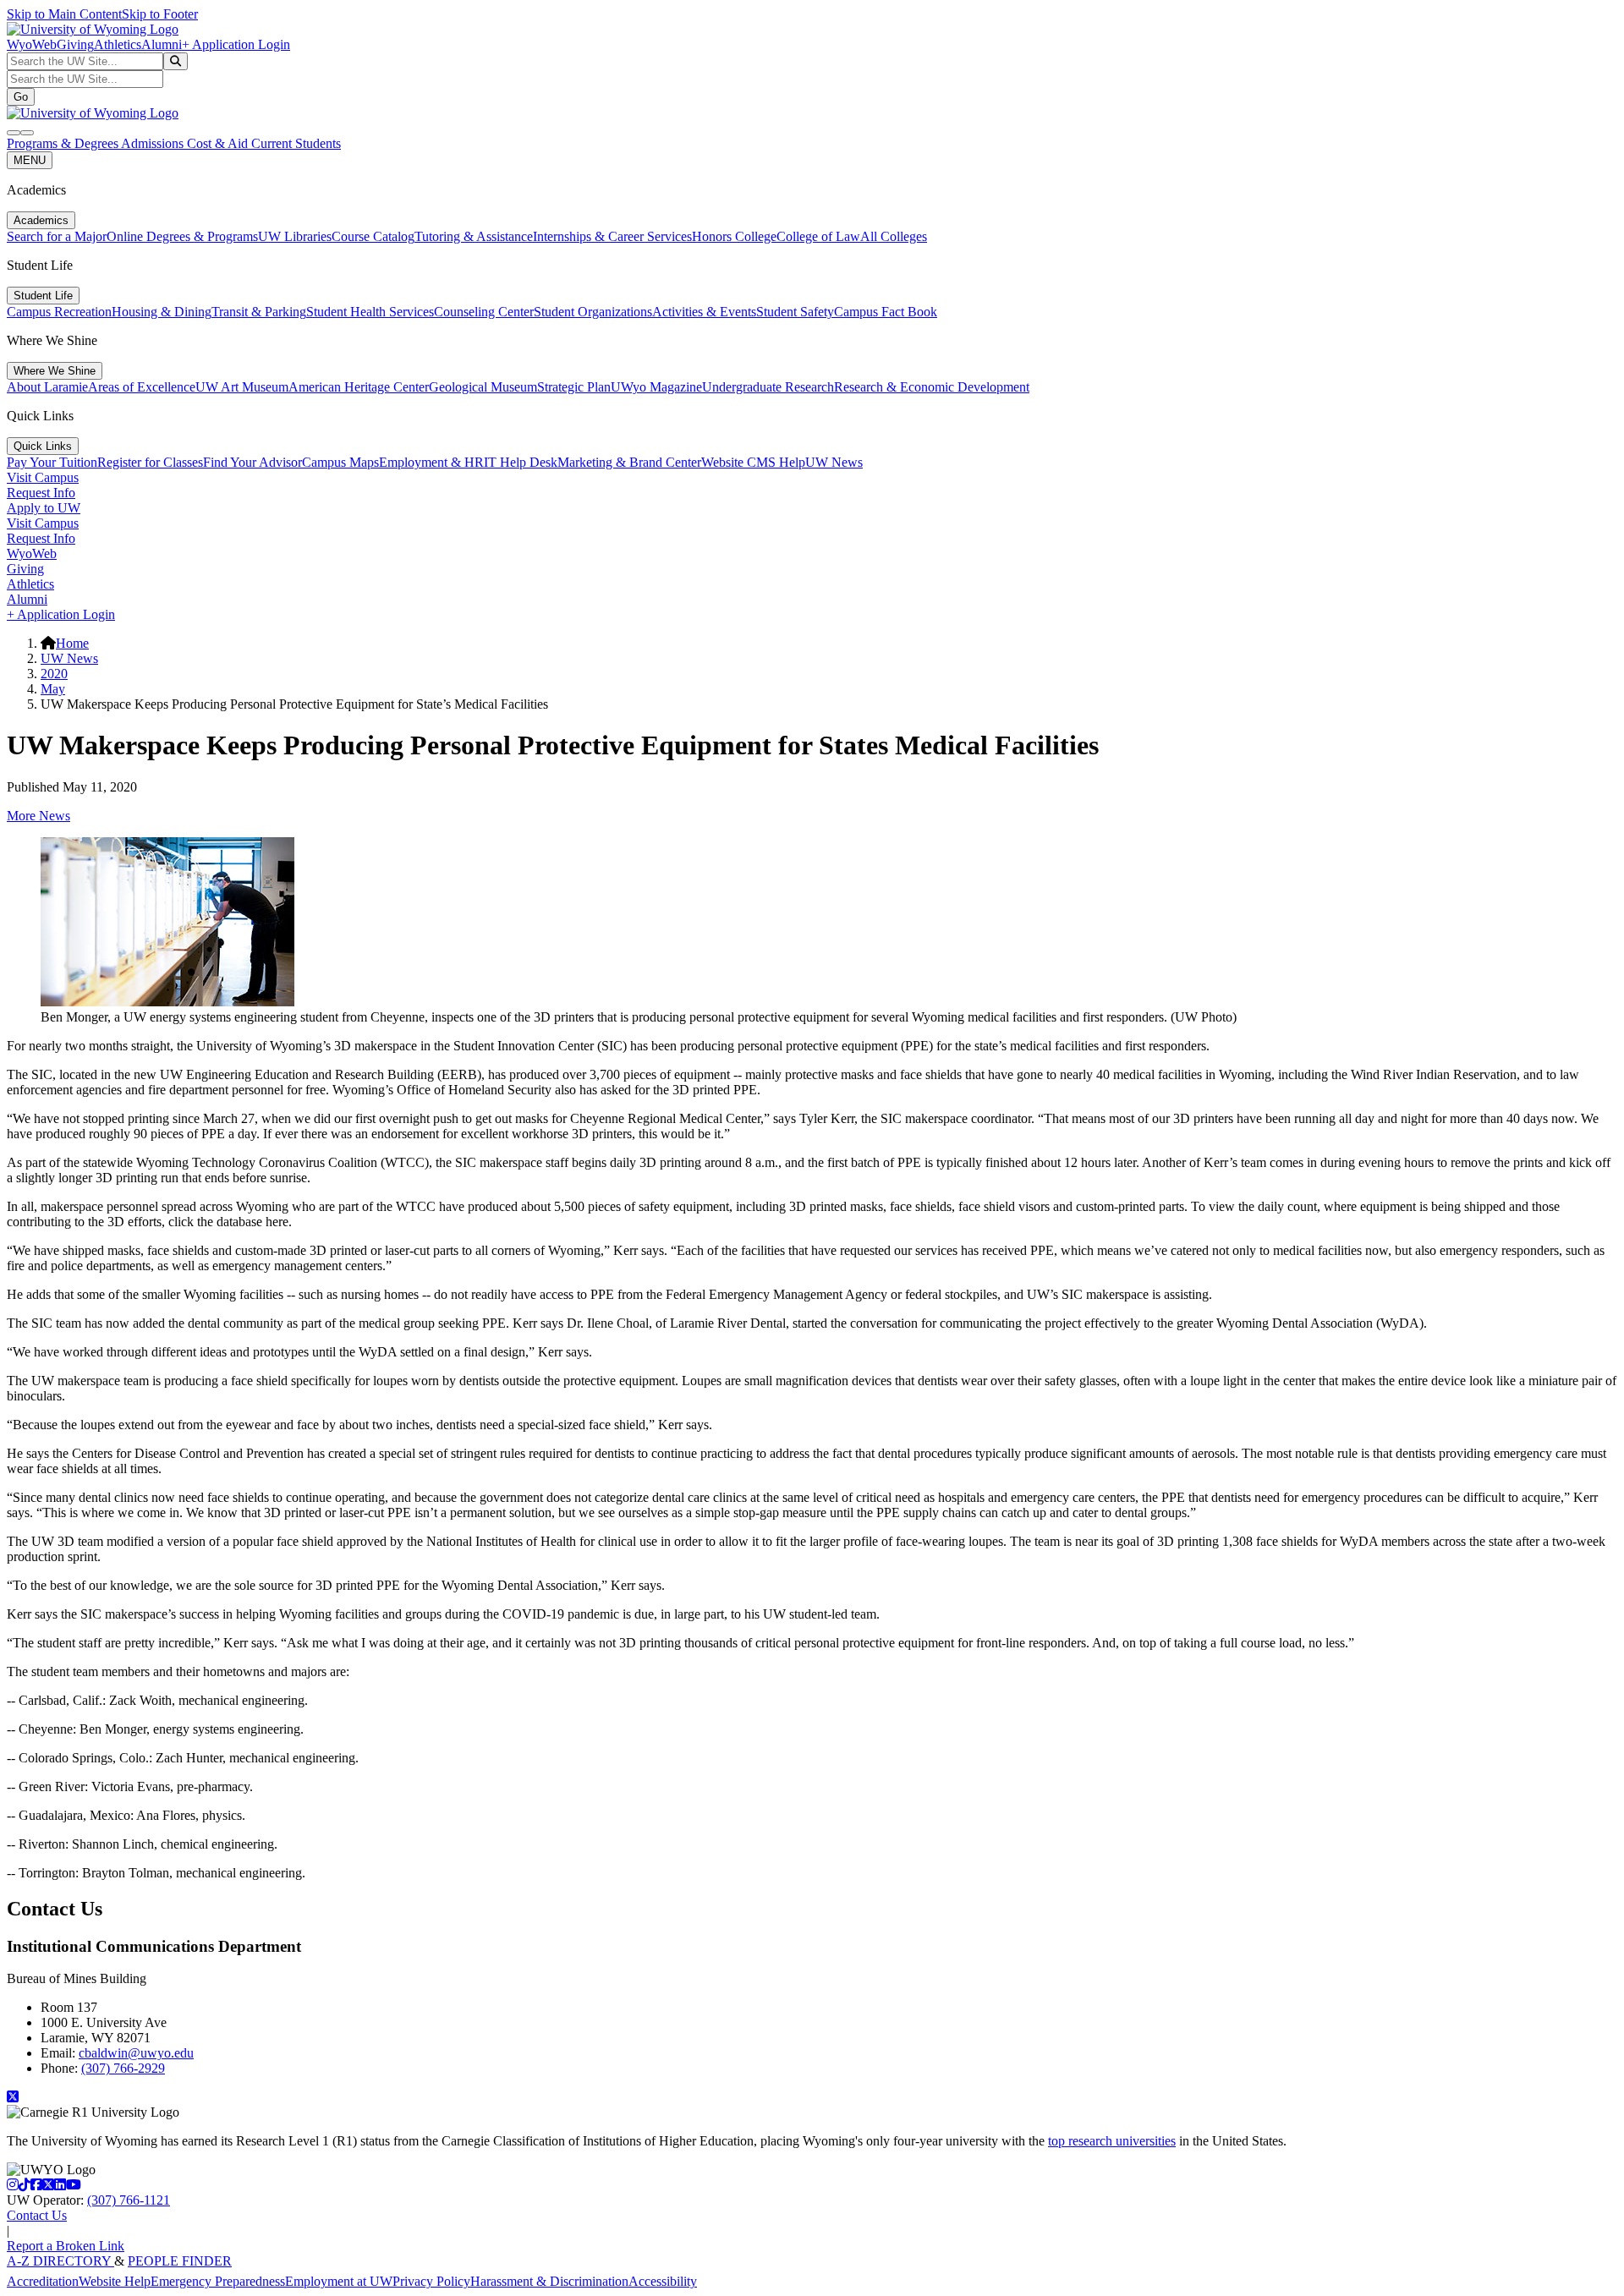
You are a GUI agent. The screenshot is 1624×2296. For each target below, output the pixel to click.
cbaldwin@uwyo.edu (136, 2053)
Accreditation (43, 2281)
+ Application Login (236, 44)
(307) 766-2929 (123, 2068)
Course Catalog (373, 236)
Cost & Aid (219, 143)
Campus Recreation (59, 312)
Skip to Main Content (64, 14)
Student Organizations (593, 312)
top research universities (1112, 2141)
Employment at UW (339, 2281)
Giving (75, 44)
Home (72, 643)
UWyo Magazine (656, 387)
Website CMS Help (753, 462)
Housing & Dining (162, 312)
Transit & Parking (259, 312)
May (53, 689)
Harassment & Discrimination (549, 2281)
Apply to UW (44, 508)
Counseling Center (484, 312)
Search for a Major (57, 236)
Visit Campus (43, 477)
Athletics (118, 44)
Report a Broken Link (66, 2246)
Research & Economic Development (932, 387)
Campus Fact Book (886, 312)
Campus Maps (340, 462)
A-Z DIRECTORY (60, 2261)
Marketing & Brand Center (629, 462)
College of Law (818, 236)
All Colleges (894, 236)
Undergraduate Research (768, 387)
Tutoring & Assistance (474, 236)
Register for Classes (150, 462)
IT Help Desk (521, 462)
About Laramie (47, 387)
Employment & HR (431, 462)
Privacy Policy (431, 2281)
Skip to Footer (160, 14)
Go (21, 97)
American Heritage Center (359, 387)
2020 (54, 674)
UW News (834, 462)
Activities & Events (704, 312)
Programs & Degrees (64, 143)
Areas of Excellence (142, 387)
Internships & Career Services (612, 236)
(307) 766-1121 (129, 2200)
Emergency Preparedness (218, 2281)
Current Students (296, 143)
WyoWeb (32, 44)
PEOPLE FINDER (180, 2261)
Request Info (41, 493)
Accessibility (663, 2281)
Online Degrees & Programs (182, 236)
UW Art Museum (242, 387)
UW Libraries (295, 236)
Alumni (162, 44)
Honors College (734, 236)
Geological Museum (483, 387)
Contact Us (37, 2215)
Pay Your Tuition (52, 462)
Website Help (115, 2281)
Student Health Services (370, 312)
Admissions (154, 143)
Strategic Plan (574, 387)
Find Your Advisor (252, 462)
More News (38, 816)
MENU (30, 160)
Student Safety (795, 312)
